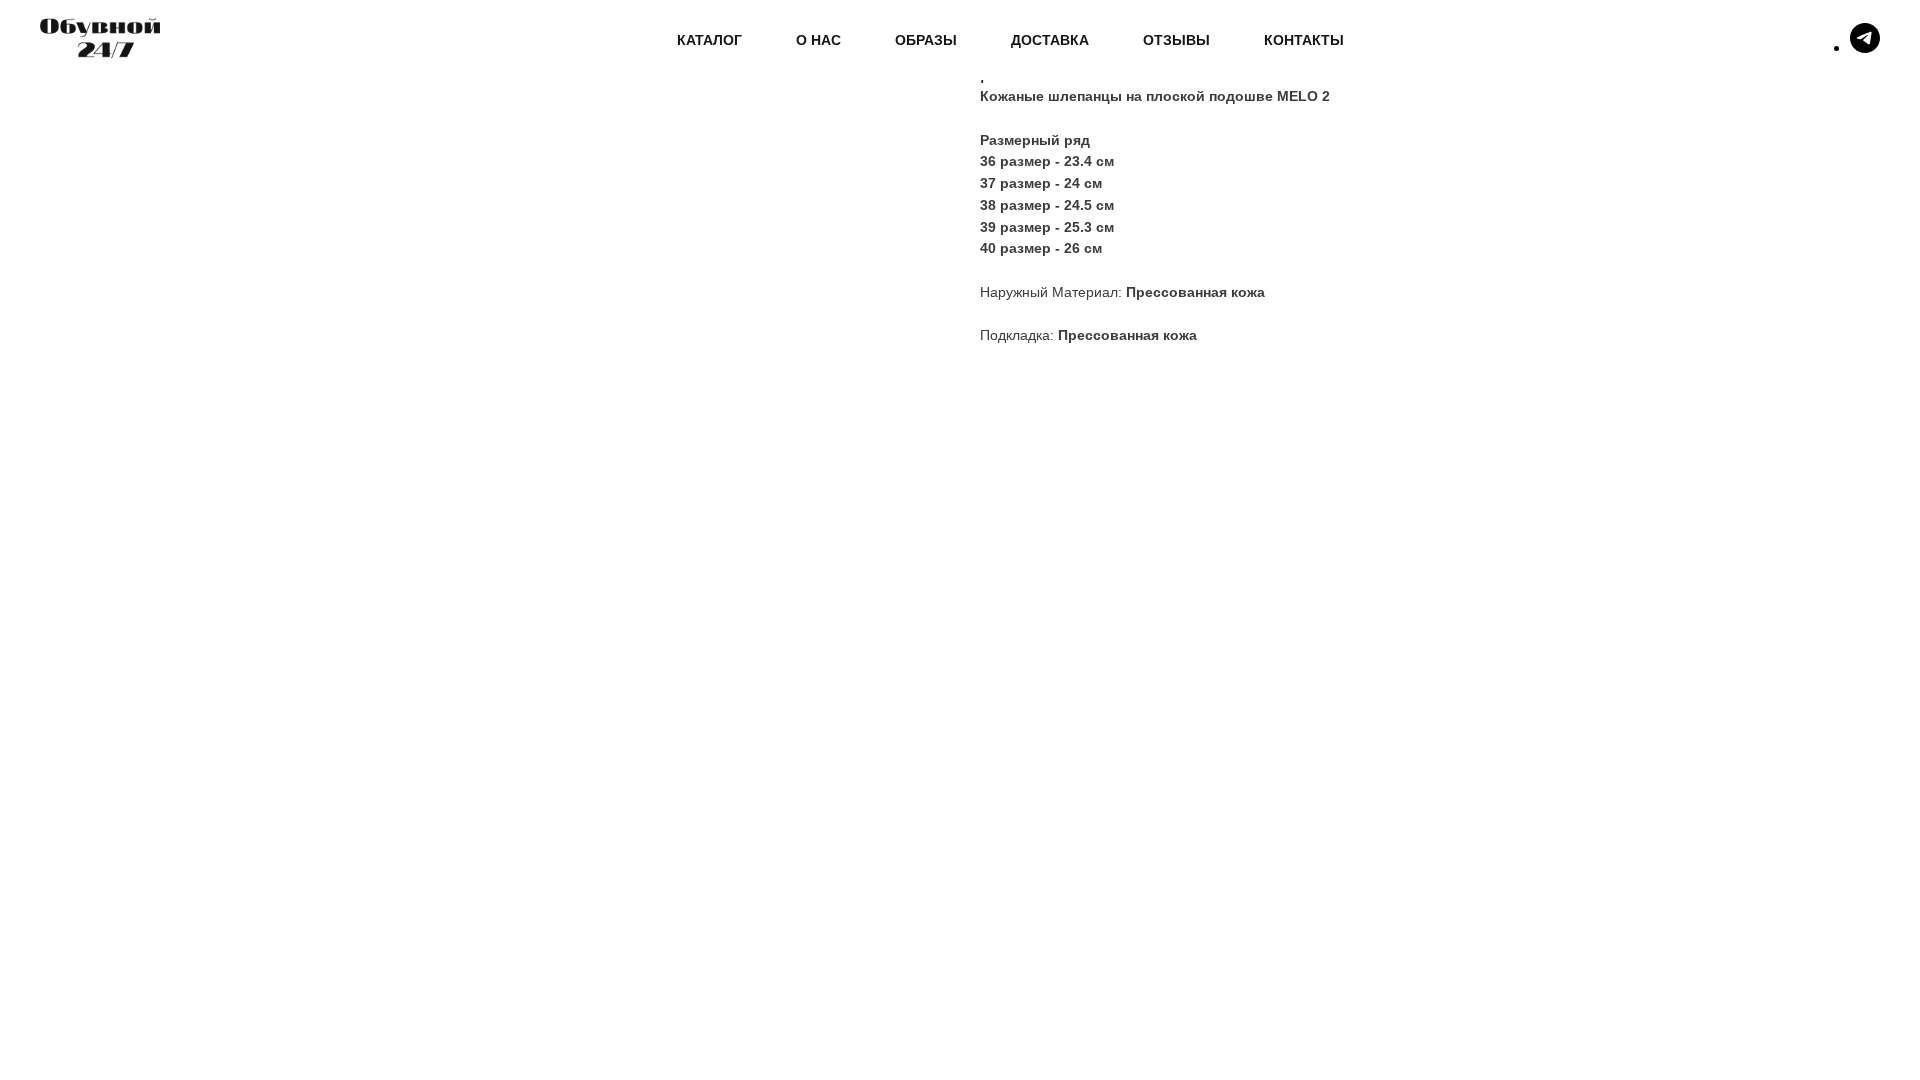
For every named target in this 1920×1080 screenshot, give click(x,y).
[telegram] (1865, 47)
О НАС (818, 40)
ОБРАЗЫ (926, 40)
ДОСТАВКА (1050, 40)
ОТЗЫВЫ (1176, 40)
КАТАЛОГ (709, 40)
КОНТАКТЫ (1304, 40)
